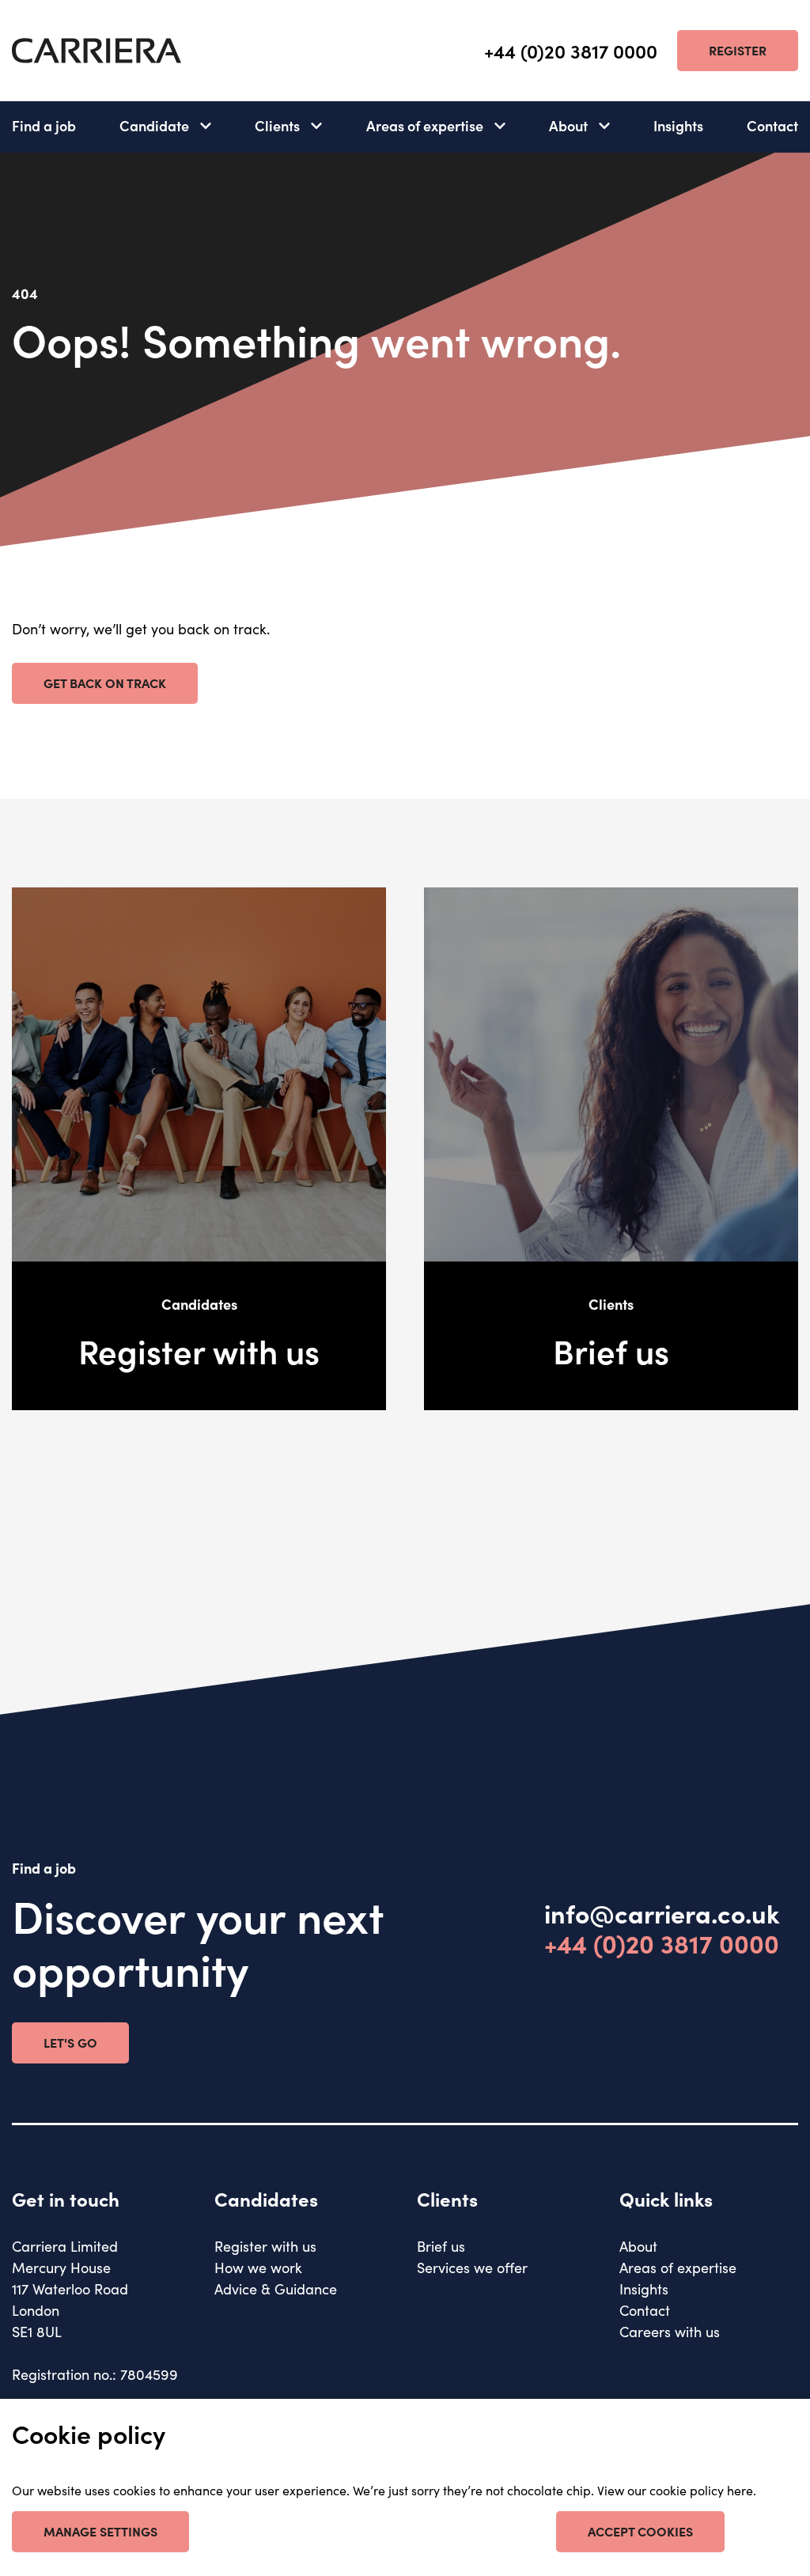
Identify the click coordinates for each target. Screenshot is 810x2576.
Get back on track (105, 683)
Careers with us (670, 2331)
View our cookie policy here (675, 2490)
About (568, 125)
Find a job (44, 125)
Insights (678, 125)
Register (738, 50)
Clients (277, 125)
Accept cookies (640, 2531)
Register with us (265, 2246)
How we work (258, 2267)
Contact (772, 125)
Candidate (154, 125)
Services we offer (472, 2267)
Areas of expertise (425, 125)
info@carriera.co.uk (662, 1913)
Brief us (441, 2246)
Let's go (70, 2042)
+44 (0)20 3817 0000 (571, 51)
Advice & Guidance (276, 2289)
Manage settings (100, 2531)
